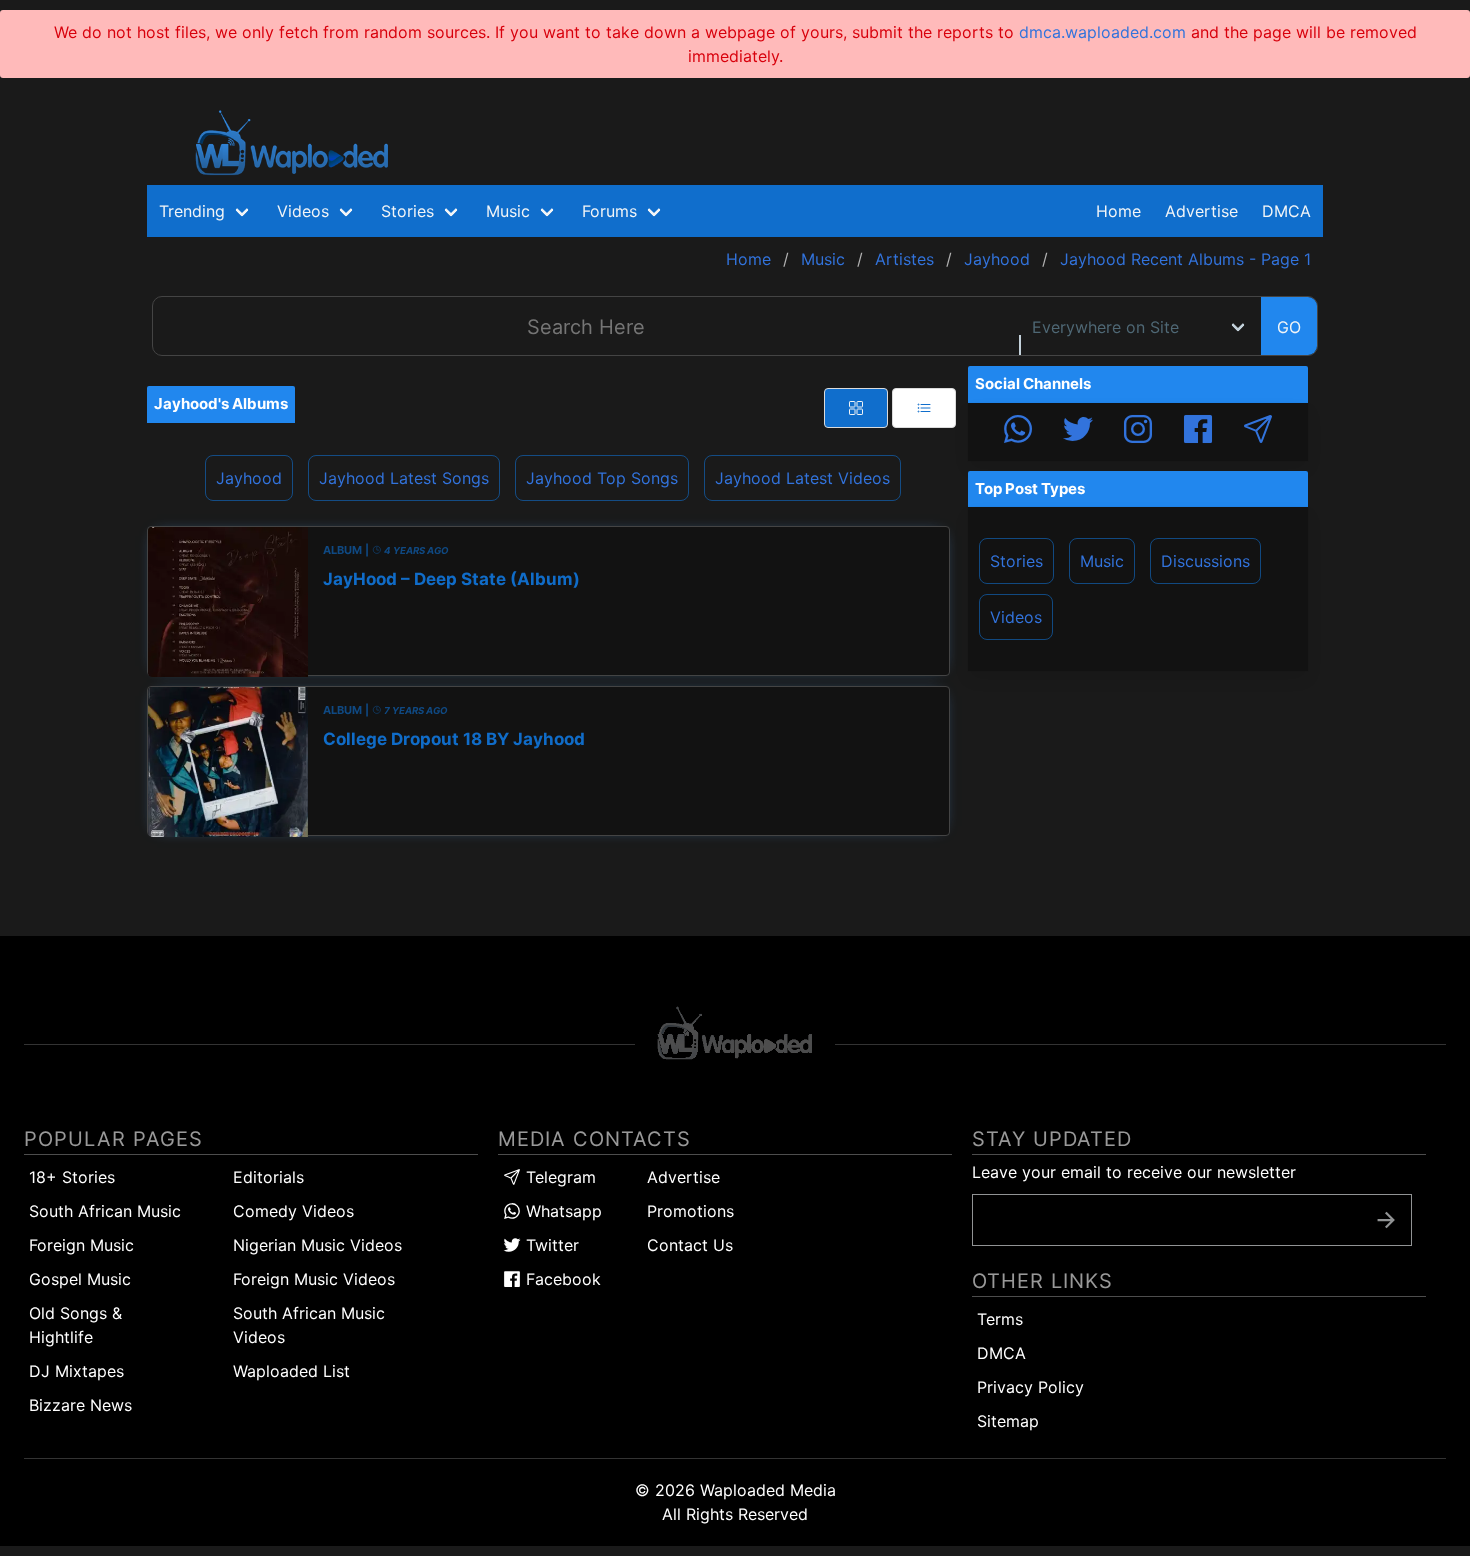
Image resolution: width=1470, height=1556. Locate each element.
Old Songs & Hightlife (75, 1325)
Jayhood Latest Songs (404, 478)
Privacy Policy (1030, 1387)
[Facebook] (1198, 432)
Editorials (268, 1177)
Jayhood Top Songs (602, 478)
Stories (1016, 561)
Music (1102, 561)
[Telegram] (1258, 432)
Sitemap (1008, 1421)
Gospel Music (80, 1279)
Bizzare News (80, 1405)
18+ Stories (72, 1177)
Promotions (690, 1211)
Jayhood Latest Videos (802, 478)
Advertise (683, 1177)
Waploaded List (291, 1371)
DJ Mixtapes (76, 1371)
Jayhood (249, 478)
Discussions (1205, 561)
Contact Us (690, 1245)
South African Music (105, 1211)
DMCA (1286, 211)
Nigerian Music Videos (317, 1245)
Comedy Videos (293, 1211)
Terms (1000, 1319)
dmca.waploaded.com (1102, 32)
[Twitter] (1078, 432)
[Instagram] (1138, 432)
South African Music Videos (309, 1325)
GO (1289, 327)
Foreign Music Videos (314, 1279)
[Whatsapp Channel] (1018, 432)
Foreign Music (81, 1245)
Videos (1016, 617)
